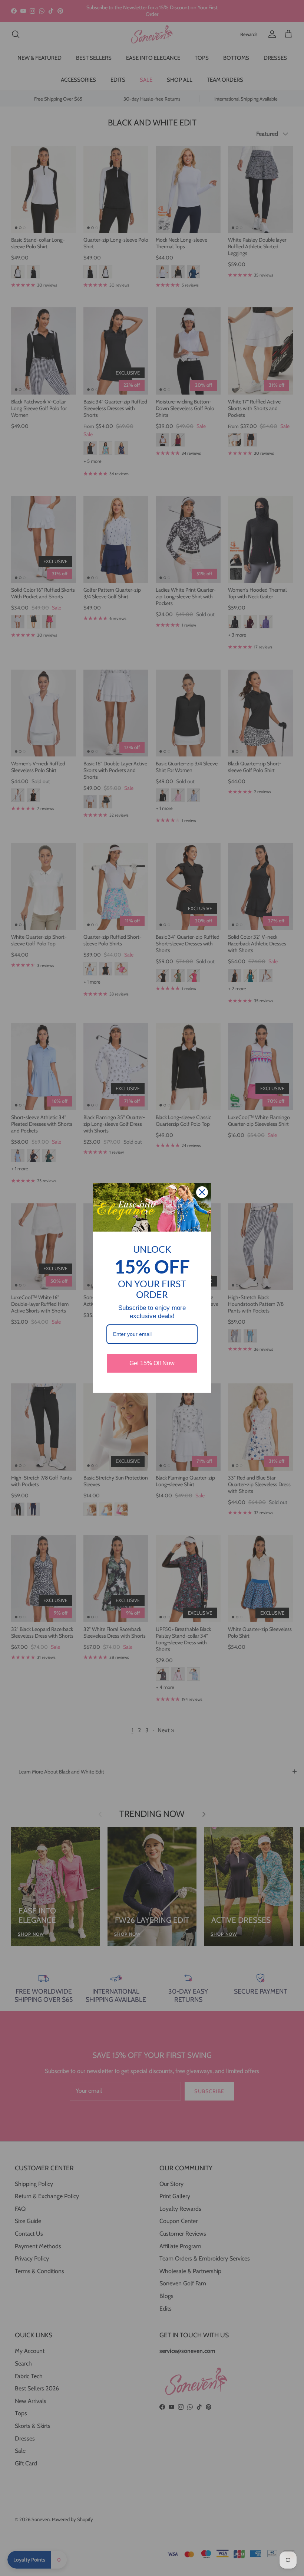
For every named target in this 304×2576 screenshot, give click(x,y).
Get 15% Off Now (152, 1363)
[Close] (202, 1192)
